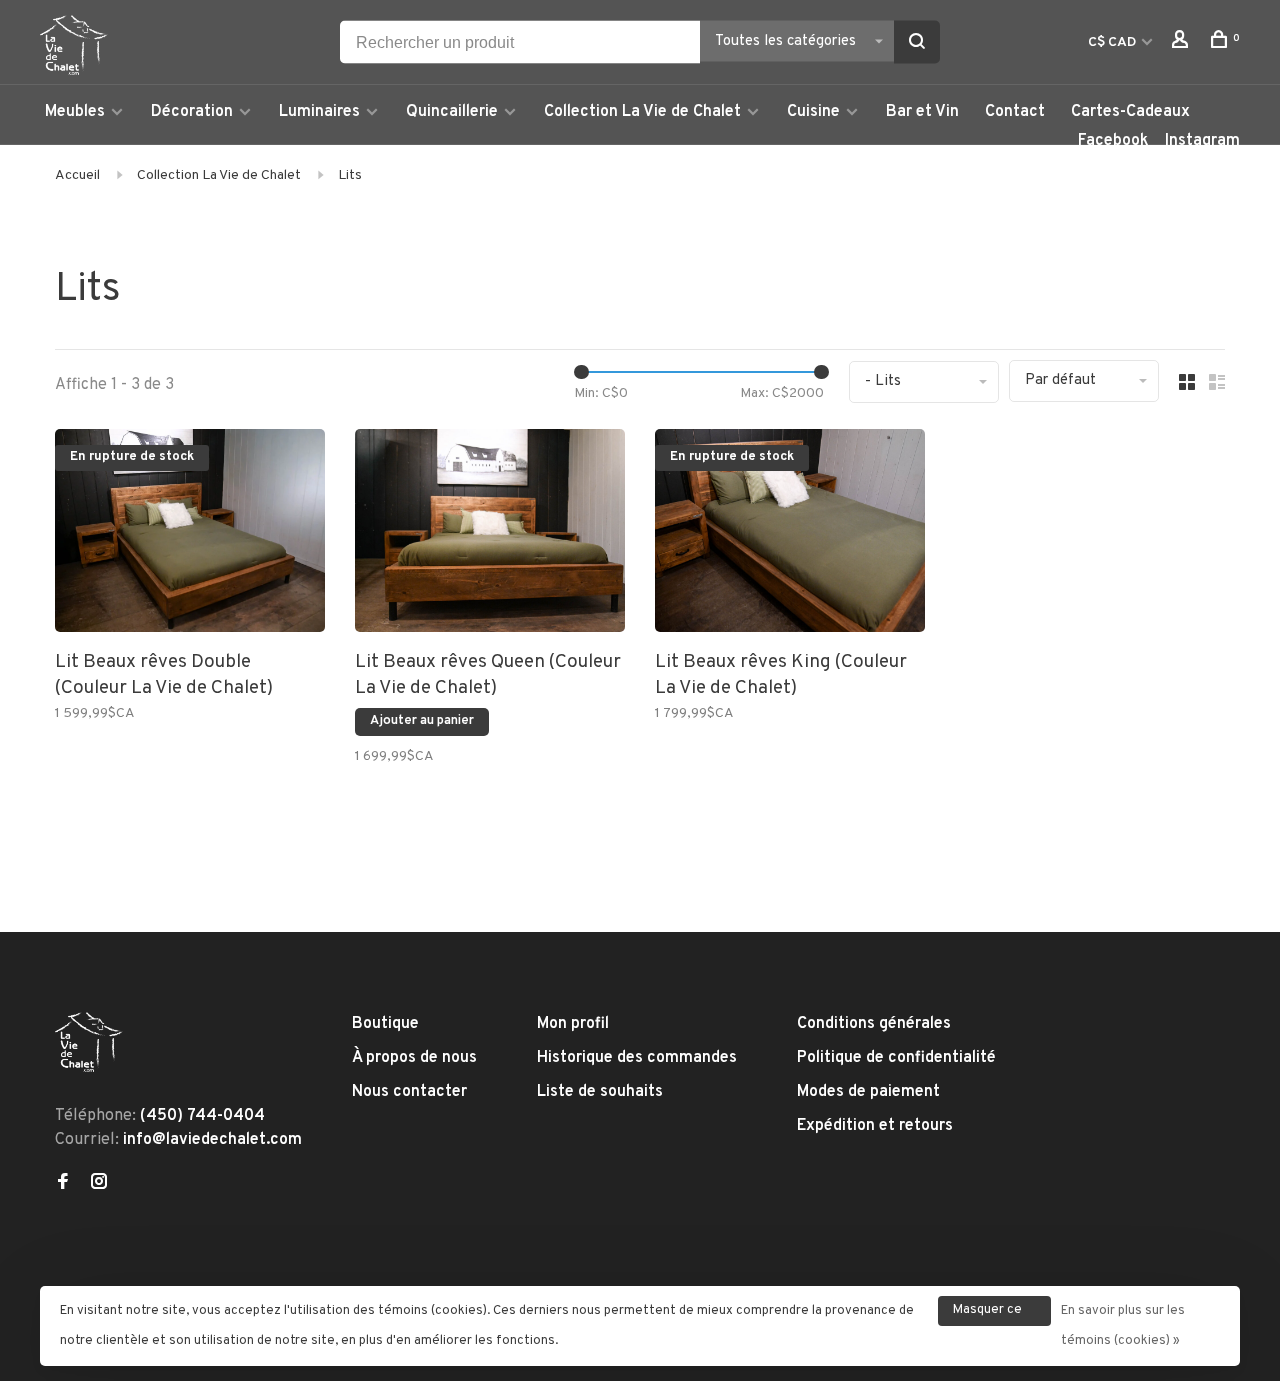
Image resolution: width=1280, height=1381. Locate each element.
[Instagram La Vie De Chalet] (99, 1184)
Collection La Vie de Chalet (642, 112)
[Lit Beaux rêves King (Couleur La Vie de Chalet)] (790, 534)
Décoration (192, 112)
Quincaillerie (452, 112)
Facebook (1113, 141)
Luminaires (319, 112)
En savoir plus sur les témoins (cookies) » (1123, 1326)
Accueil (77, 175)
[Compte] (1182, 43)
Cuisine (813, 112)
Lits (350, 175)
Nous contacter (409, 1092)
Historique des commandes (637, 1058)
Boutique (385, 1024)
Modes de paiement (868, 1092)
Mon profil (573, 1024)
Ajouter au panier (422, 721)
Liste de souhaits (600, 1092)
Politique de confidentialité (896, 1058)
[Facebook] (63, 1184)
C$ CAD (1113, 42)
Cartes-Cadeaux (1130, 112)
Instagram (1202, 141)
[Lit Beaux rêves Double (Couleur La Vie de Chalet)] (190, 534)
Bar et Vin (922, 112)
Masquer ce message (987, 1314)
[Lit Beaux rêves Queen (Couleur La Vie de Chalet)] (490, 534)
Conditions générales (874, 1024)
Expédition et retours (875, 1126)
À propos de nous (414, 1058)
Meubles (75, 112)
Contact (1015, 112)
